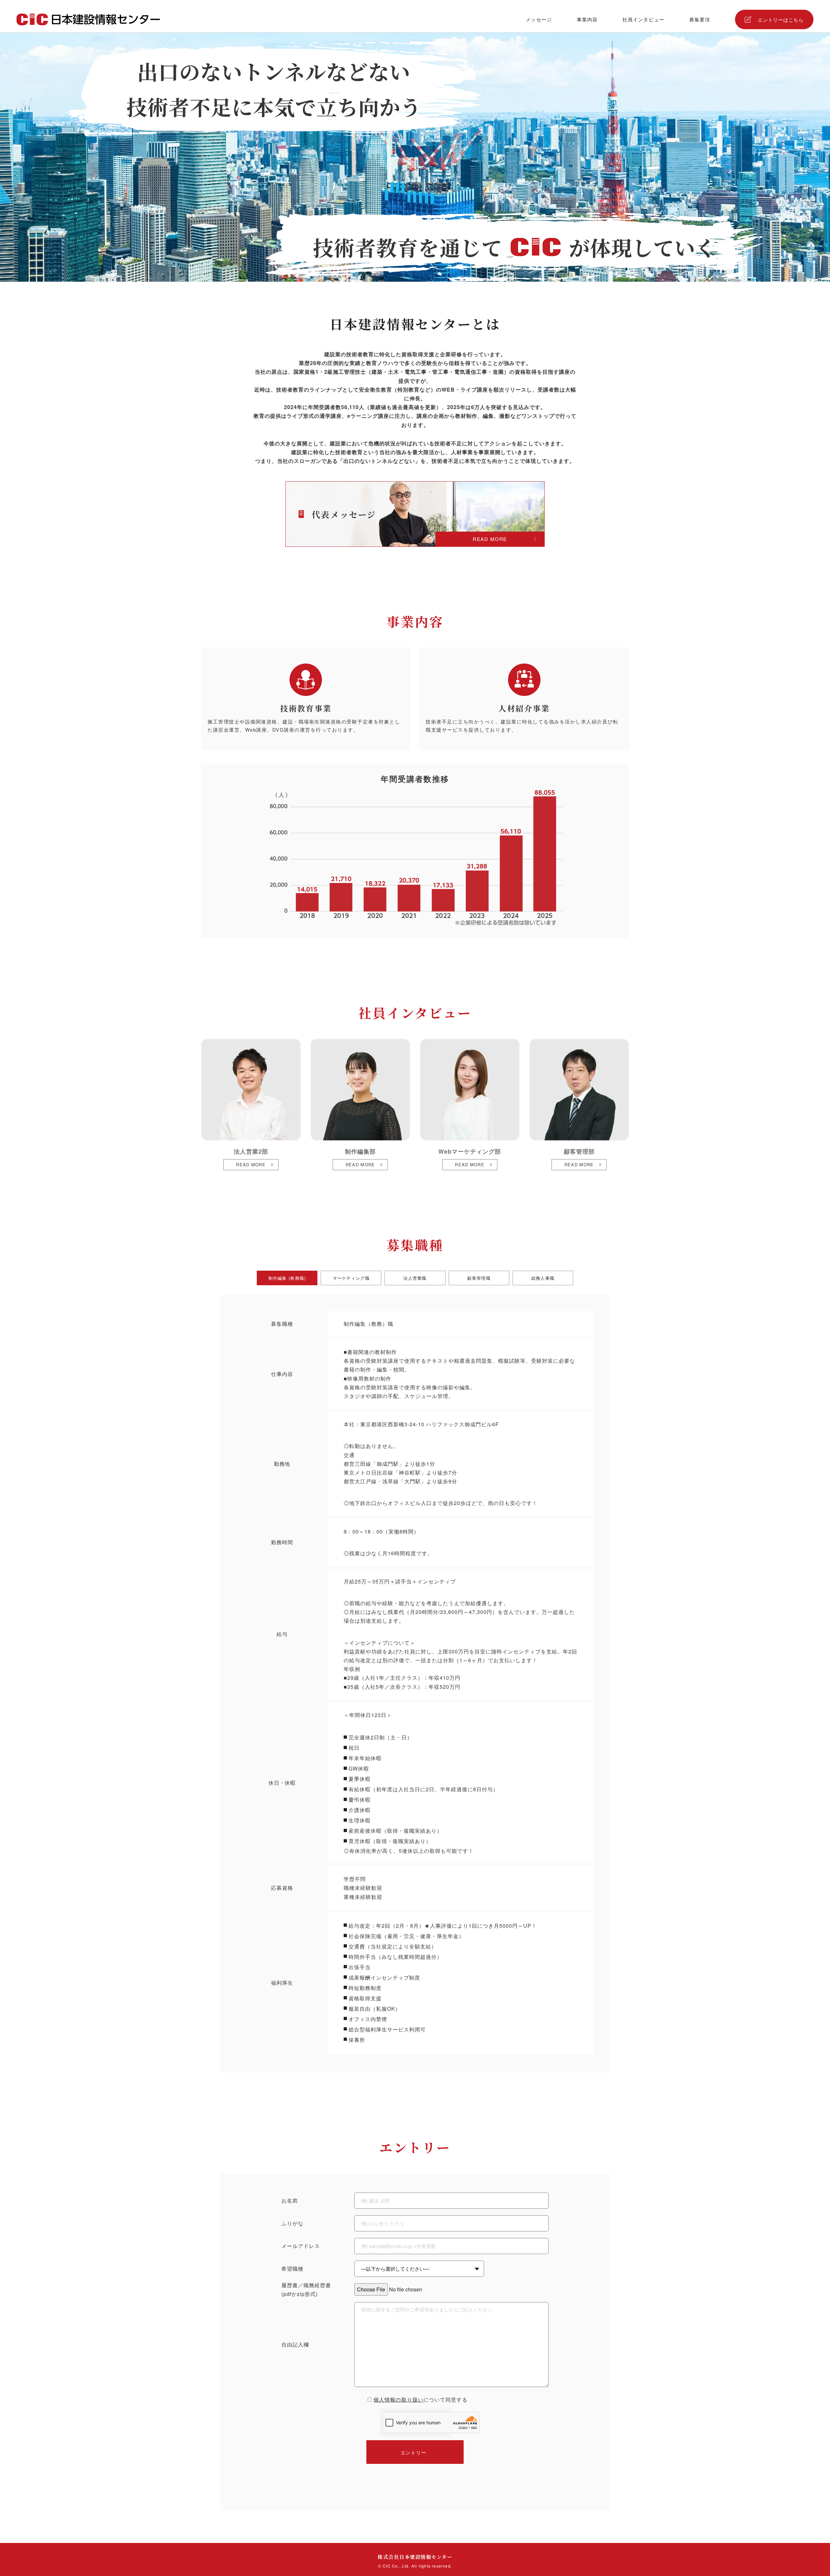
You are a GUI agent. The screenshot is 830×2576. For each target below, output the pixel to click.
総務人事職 (543, 1278)
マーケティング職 (351, 1278)
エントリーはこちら (781, 20)
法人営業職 (415, 1278)
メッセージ (539, 19)
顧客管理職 (479, 1278)
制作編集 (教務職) (287, 1278)
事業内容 (587, 19)
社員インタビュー (643, 19)
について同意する (421, 2400)
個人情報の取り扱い (399, 2400)
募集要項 (700, 19)
